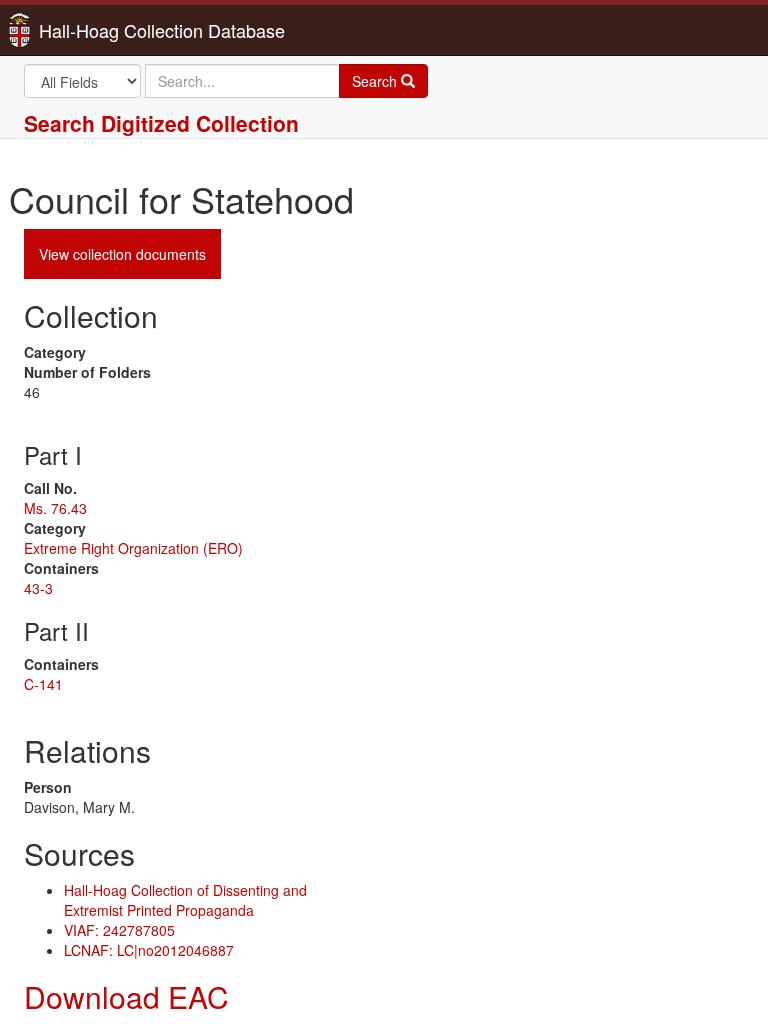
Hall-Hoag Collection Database (99, 30)
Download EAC (126, 996)
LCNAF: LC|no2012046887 (149, 950)
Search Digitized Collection (161, 123)
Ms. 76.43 (55, 508)
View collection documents (122, 254)
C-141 (43, 684)
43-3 (38, 588)
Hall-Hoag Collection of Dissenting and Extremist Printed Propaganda (185, 900)
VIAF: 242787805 (119, 930)
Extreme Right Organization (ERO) (133, 548)
